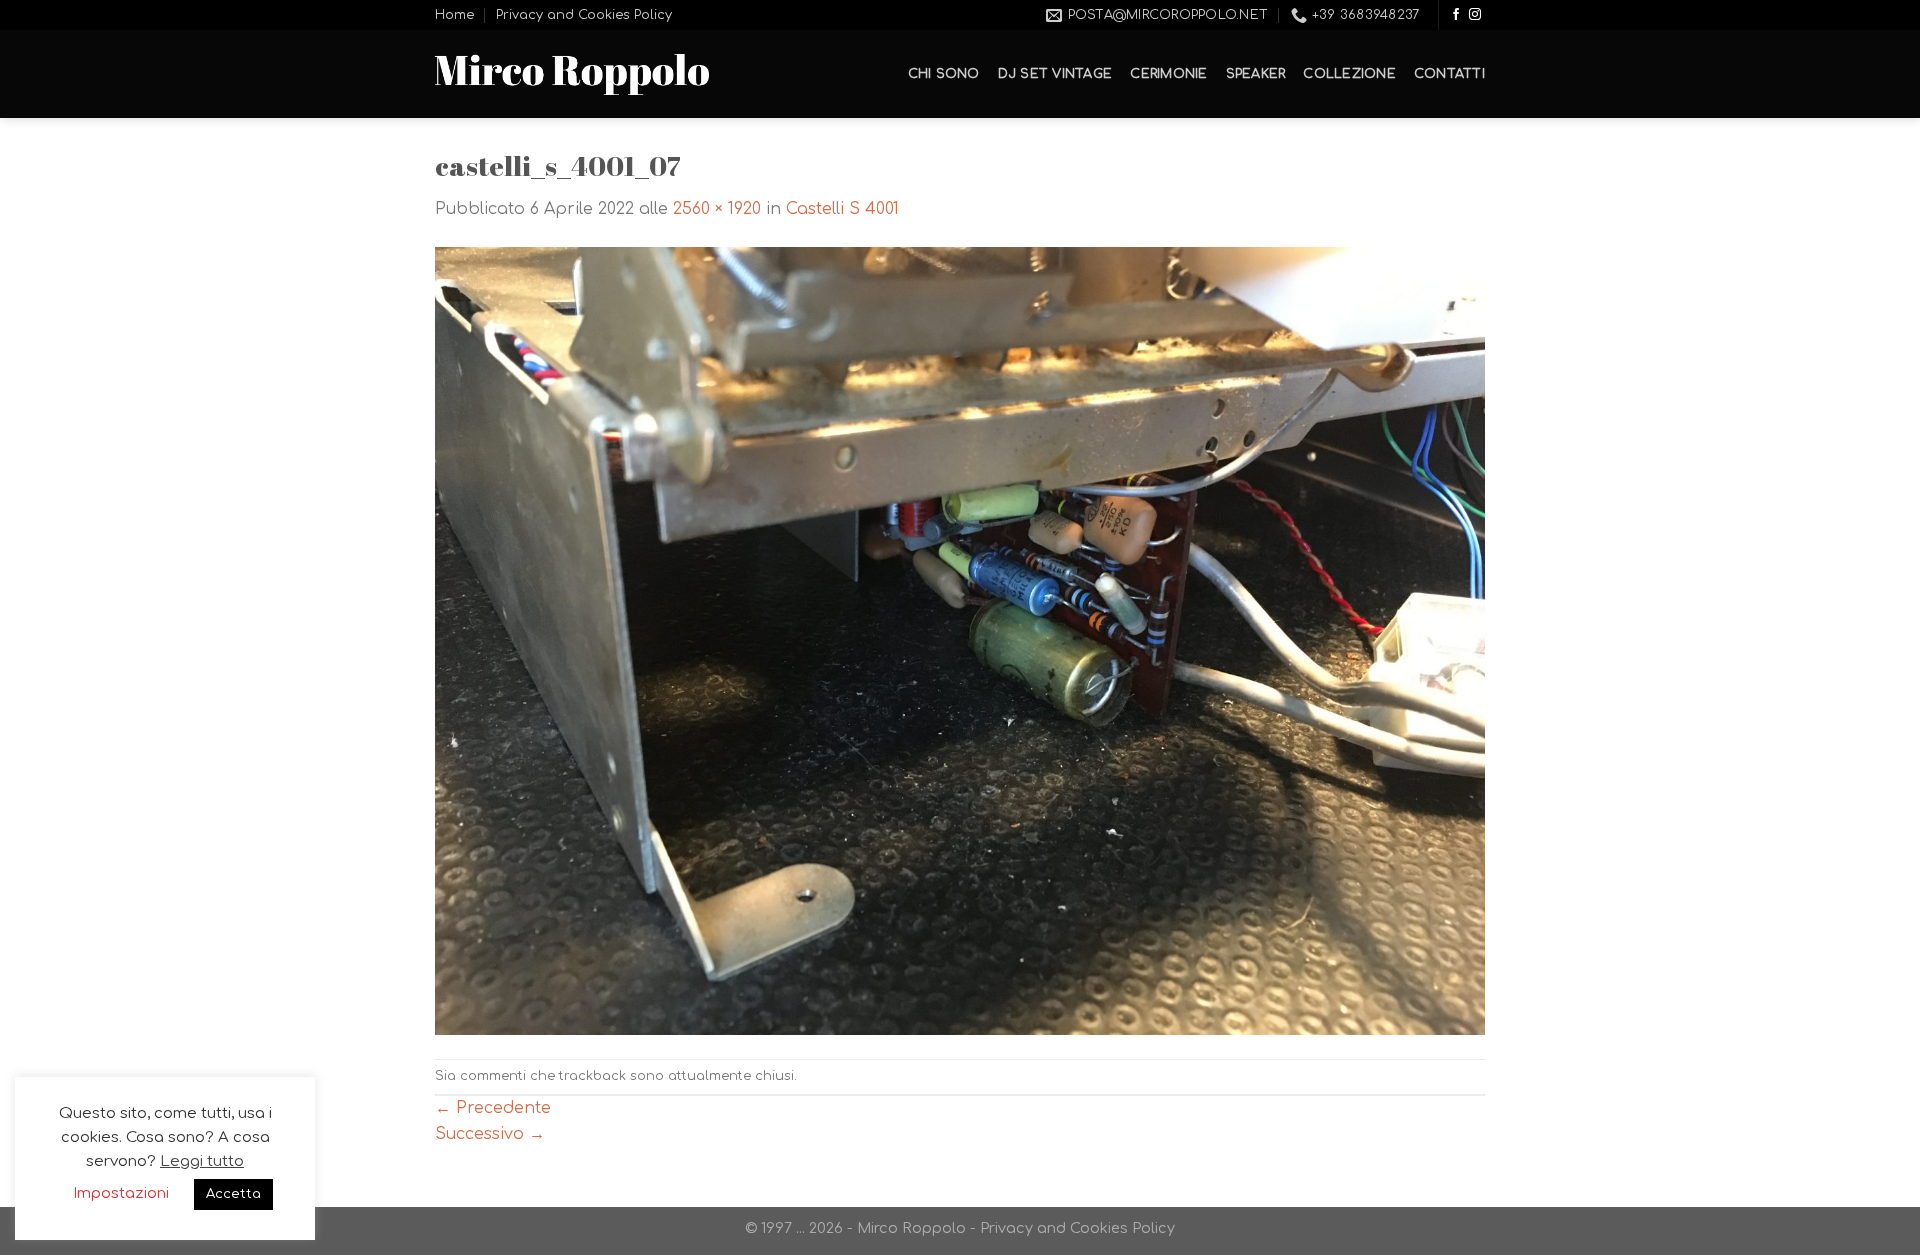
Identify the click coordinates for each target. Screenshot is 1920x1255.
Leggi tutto (202, 1161)
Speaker (1256, 74)
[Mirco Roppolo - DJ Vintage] (572, 74)
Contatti (1449, 74)
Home (454, 15)
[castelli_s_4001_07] (960, 640)
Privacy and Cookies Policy (584, 15)
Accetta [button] (233, 1194)
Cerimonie (1168, 74)
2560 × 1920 (717, 209)
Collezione (1349, 74)
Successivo (490, 1134)
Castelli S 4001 (842, 209)
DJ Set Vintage (1055, 74)
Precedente (493, 1108)
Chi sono (944, 74)
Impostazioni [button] (121, 1193)
